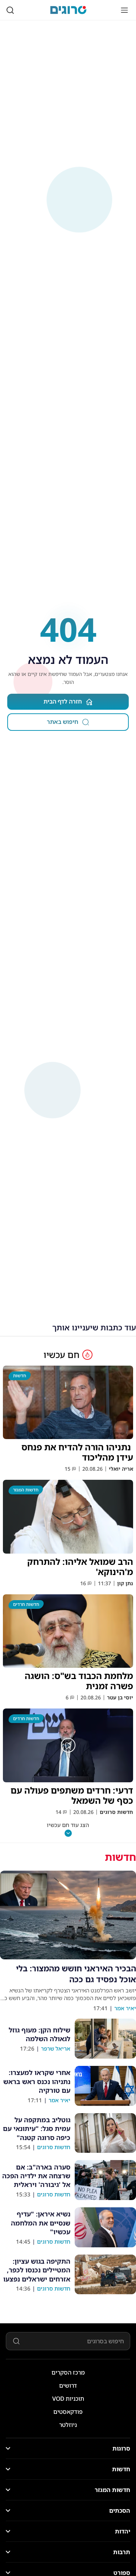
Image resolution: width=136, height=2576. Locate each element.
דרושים (68, 2385)
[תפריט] (124, 10)
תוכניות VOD (68, 2399)
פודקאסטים (68, 2412)
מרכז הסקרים (68, 2372)
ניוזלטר (68, 2425)
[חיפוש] (10, 10)
